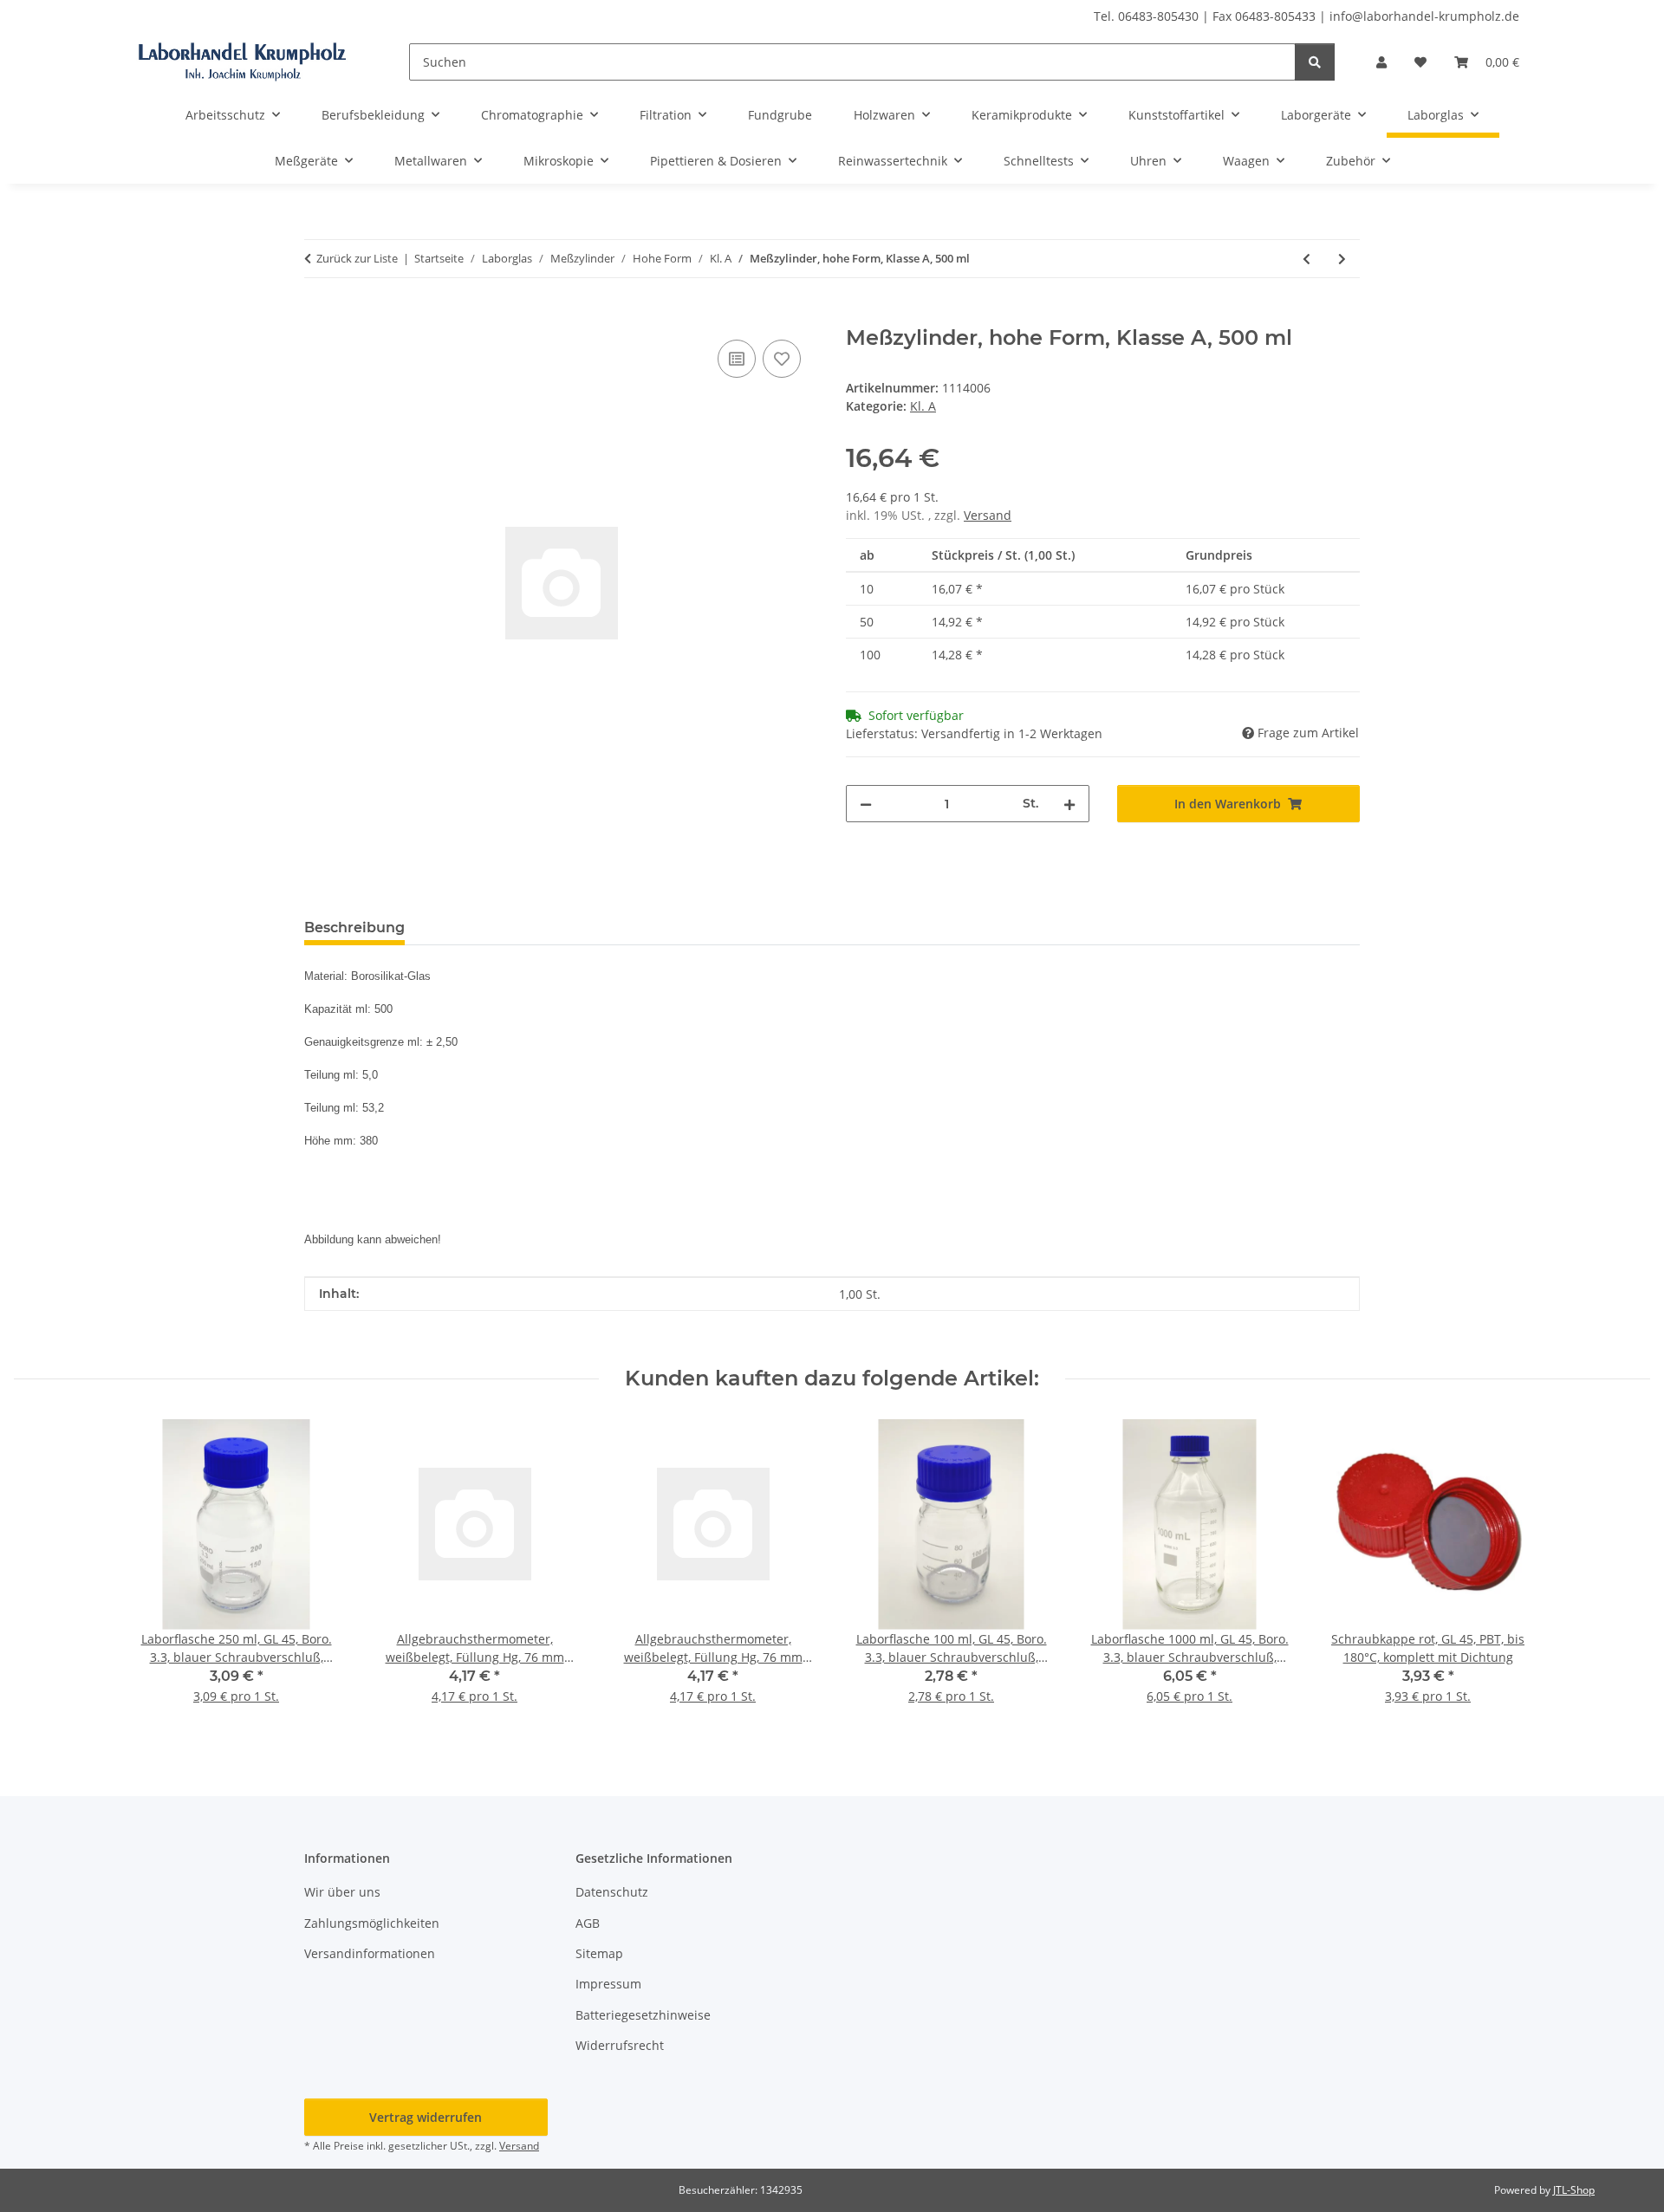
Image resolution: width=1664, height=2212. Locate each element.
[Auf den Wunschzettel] (782, 359)
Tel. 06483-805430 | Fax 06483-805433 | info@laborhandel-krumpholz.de (1306, 16)
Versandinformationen (370, 1953)
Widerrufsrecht (620, 2045)
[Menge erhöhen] (1069, 804)
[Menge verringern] (866, 804)
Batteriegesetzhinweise (643, 2015)
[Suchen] (1315, 62)
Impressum (608, 1984)
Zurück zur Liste (357, 258)
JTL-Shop (1574, 2190)
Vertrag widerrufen (426, 2117)
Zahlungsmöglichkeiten (372, 1923)
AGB (588, 1923)
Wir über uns (342, 1892)
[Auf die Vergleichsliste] (737, 359)
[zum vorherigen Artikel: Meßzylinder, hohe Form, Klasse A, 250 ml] (1306, 259)
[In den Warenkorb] (318, 316)
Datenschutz (612, 1892)
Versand (988, 515)
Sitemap (599, 1953)
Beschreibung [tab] (354, 928)
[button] (1381, 62)
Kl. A (923, 406)
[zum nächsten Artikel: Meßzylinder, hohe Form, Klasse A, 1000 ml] (1342, 259)
